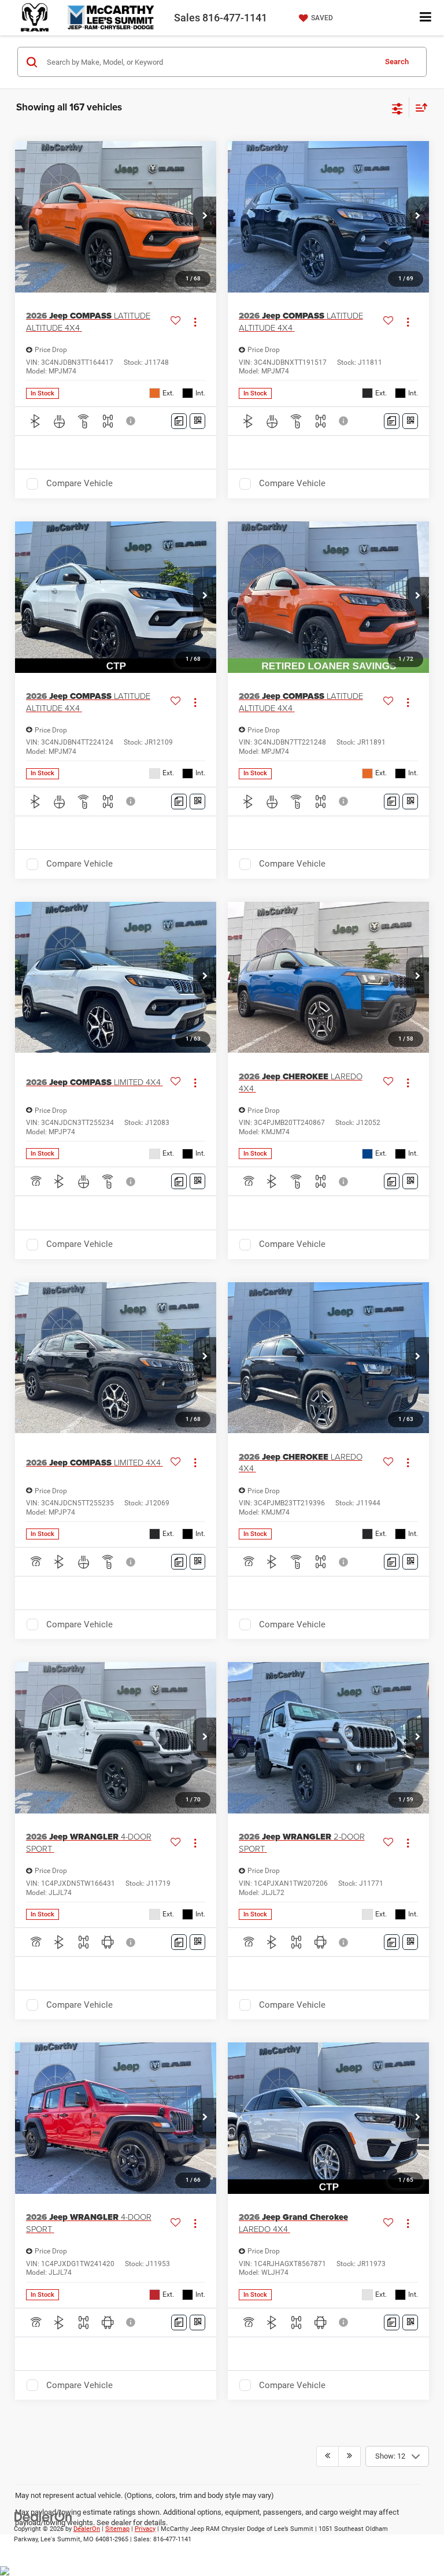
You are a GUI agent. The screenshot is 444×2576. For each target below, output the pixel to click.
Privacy (145, 2529)
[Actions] (195, 322)
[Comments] (179, 421)
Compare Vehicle (79, 483)
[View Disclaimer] (132, 421)
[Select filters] (397, 108)
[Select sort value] (419, 107)
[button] (205, 217)
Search (397, 62)
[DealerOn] (43, 2516)
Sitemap (117, 2529)
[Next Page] (349, 2456)
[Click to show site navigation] (426, 18)
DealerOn (87, 2529)
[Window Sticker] (197, 421)
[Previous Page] (328, 2456)
